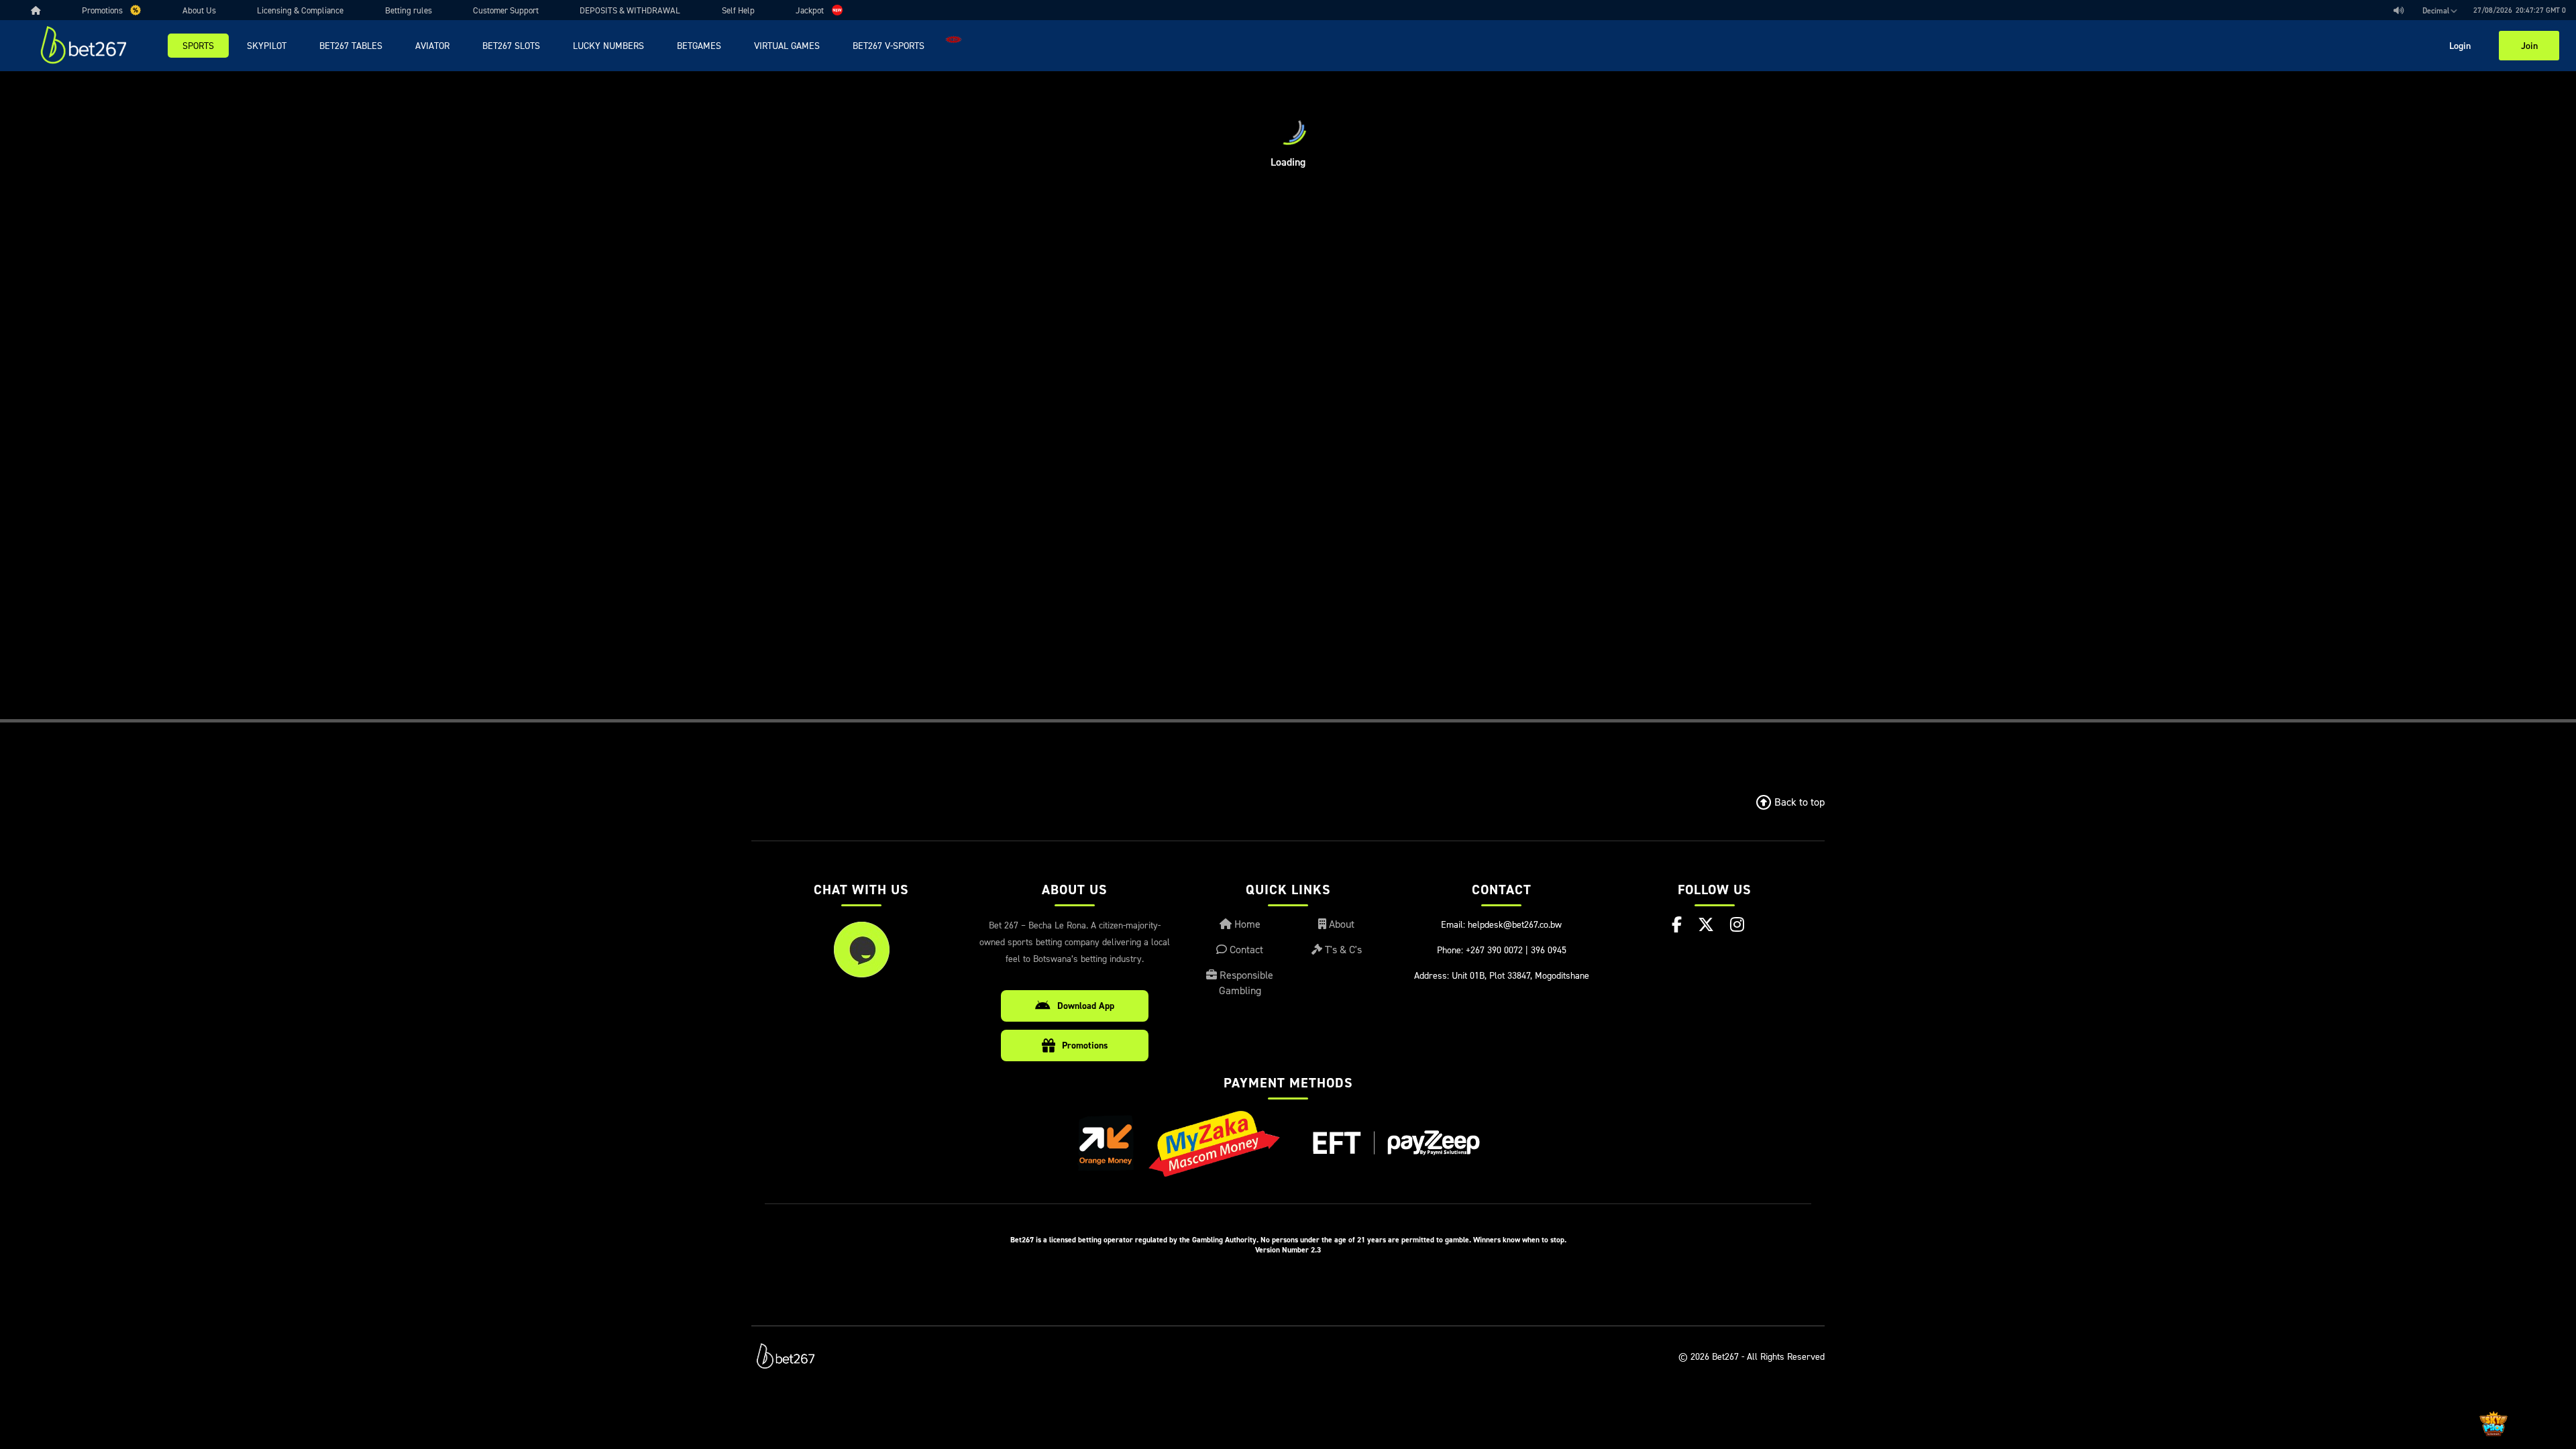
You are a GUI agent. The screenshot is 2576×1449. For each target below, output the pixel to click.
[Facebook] (1677, 924)
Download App (1086, 1006)
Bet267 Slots (511, 45)
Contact (1245, 949)
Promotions (1085, 1045)
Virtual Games (787, 45)
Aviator (432, 45)
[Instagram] (1737, 924)
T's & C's (1342, 949)
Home (1246, 924)
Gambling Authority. (1225, 1239)
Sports (198, 45)
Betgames (699, 45)
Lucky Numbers (608, 45)
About (1340, 924)
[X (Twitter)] (1706, 924)
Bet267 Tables (351, 45)
